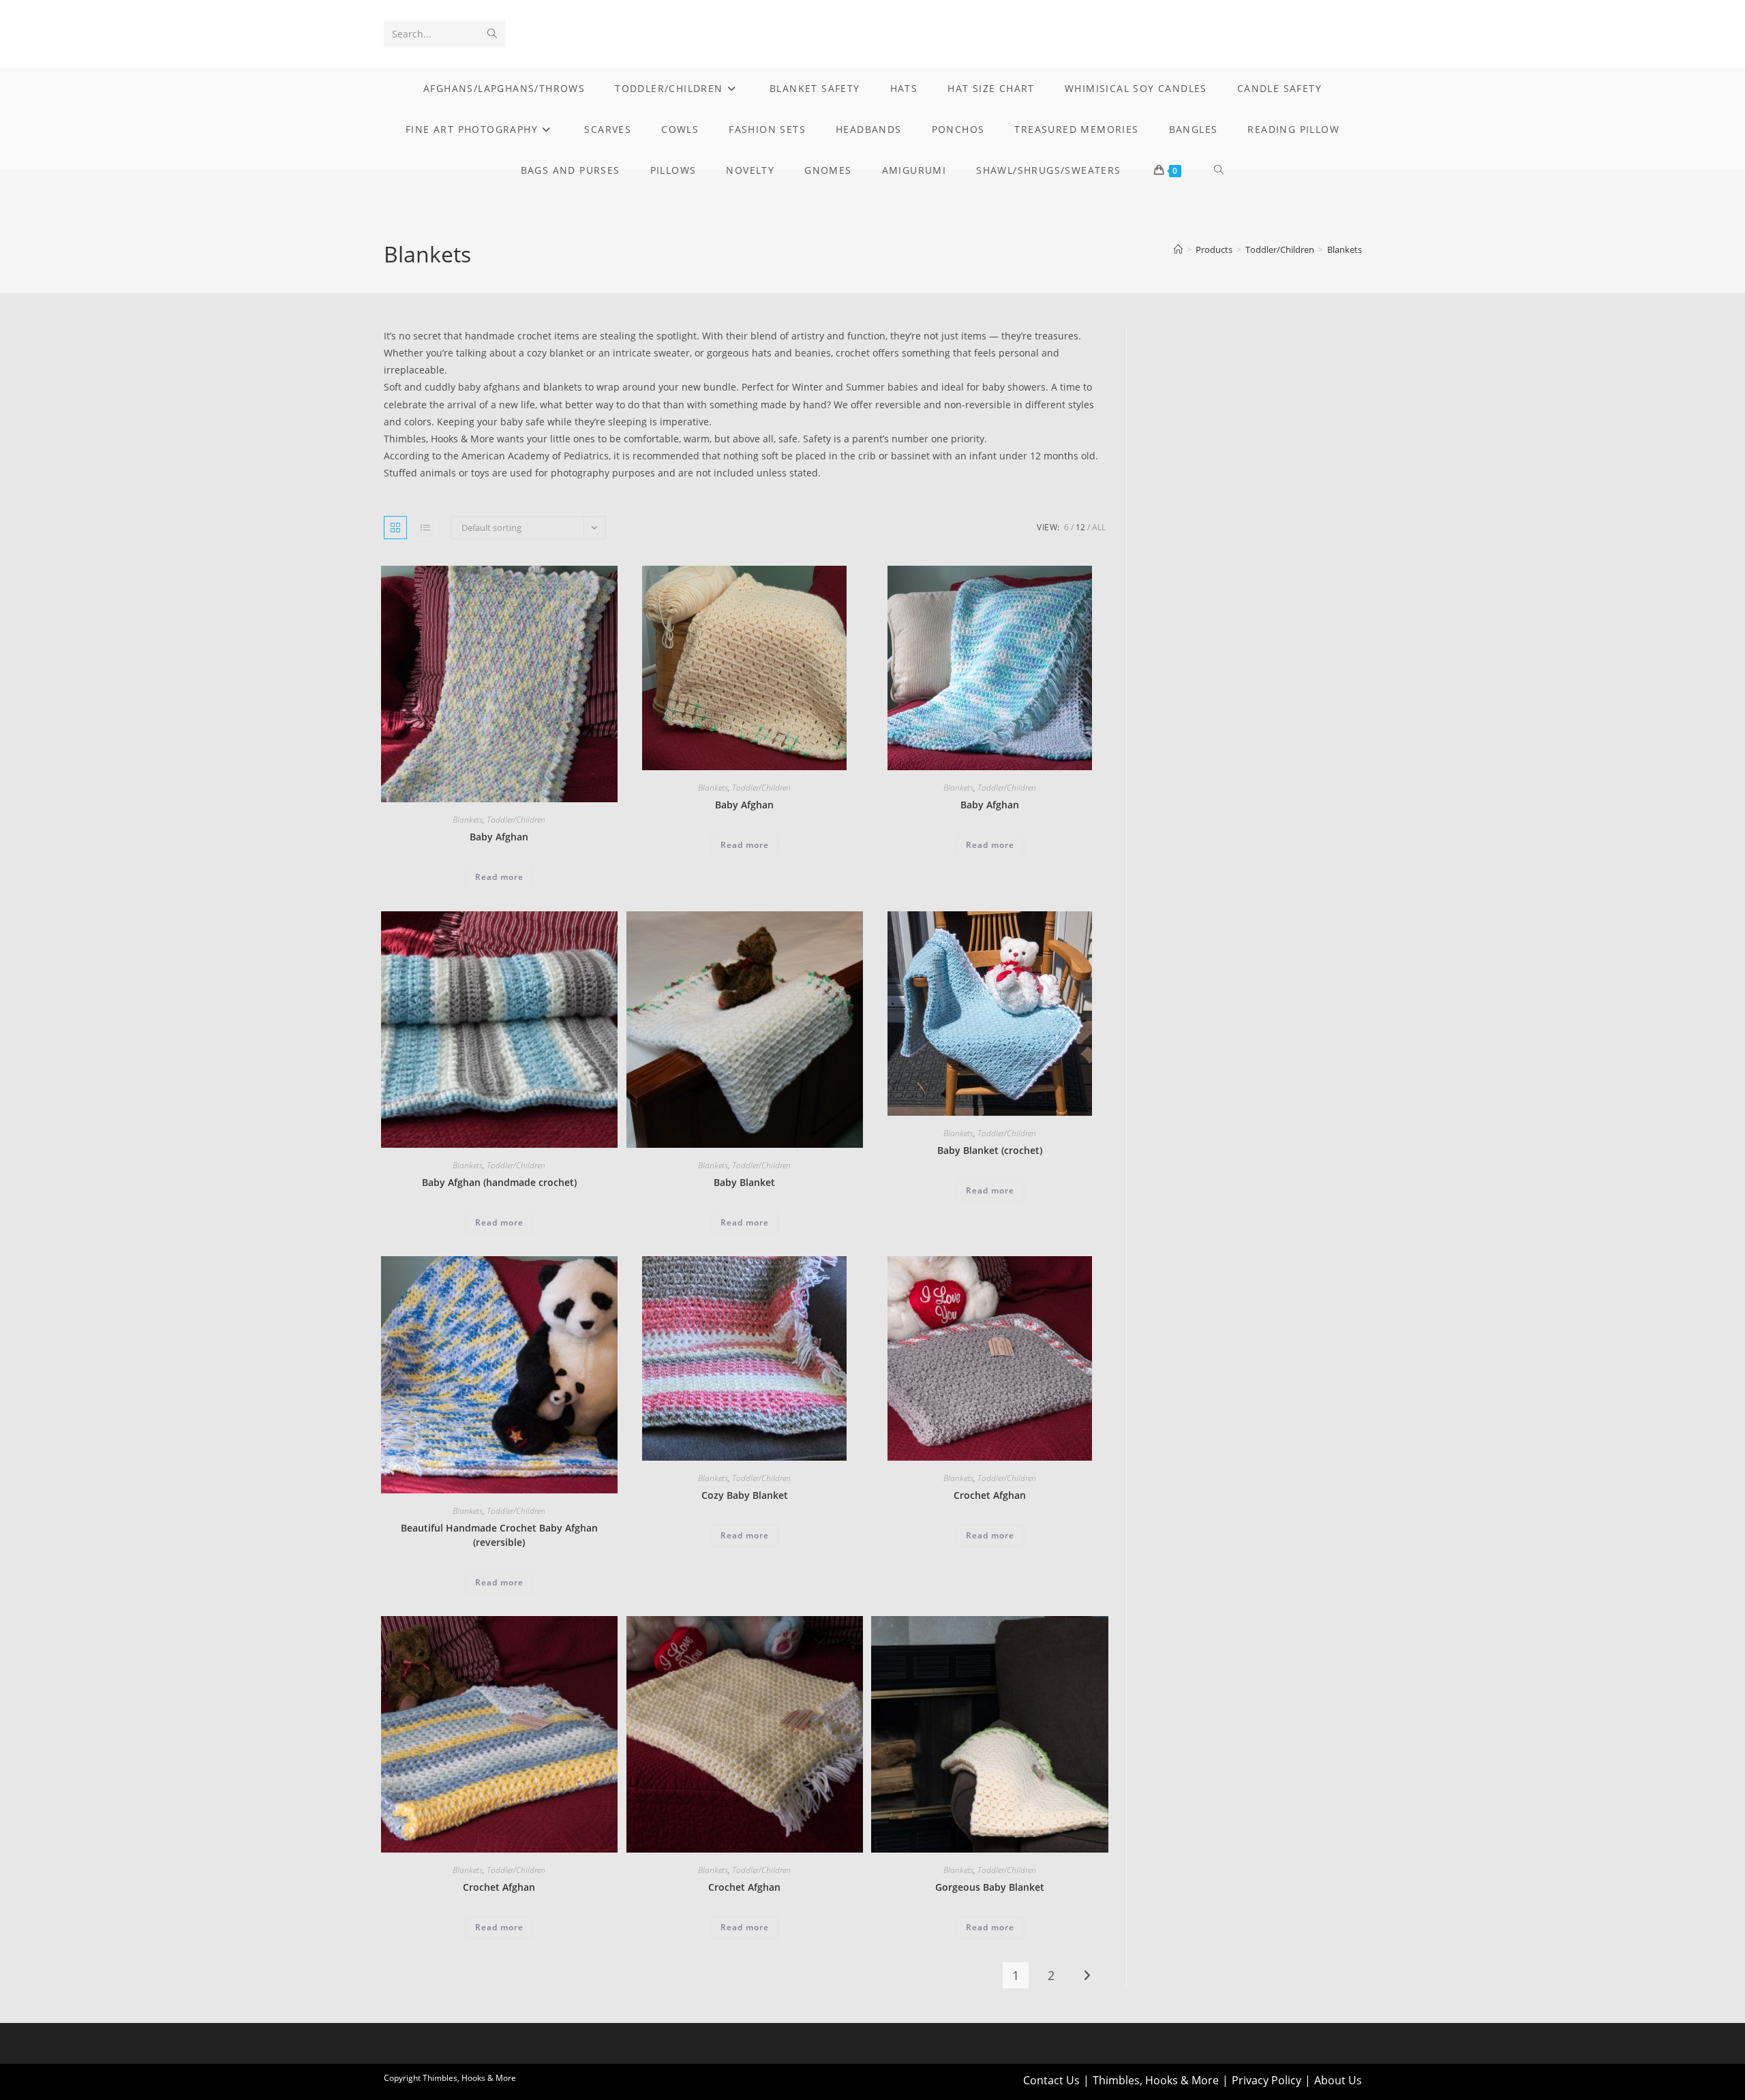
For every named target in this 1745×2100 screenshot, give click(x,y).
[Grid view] (395, 528)
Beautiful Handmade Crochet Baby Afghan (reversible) (499, 1535)
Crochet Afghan (990, 1495)
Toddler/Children (516, 820)
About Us (1338, 2080)
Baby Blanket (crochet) (990, 1150)
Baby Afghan (499, 837)
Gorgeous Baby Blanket (990, 1887)
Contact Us (1051, 2080)
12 (1080, 527)
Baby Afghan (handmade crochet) (499, 1182)
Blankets (1345, 249)
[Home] (1178, 249)
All (1099, 527)
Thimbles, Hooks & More (1156, 2080)
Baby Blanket (744, 1182)
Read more (499, 877)
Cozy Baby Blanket (745, 1495)
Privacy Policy (1266, 2080)
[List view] (425, 528)
